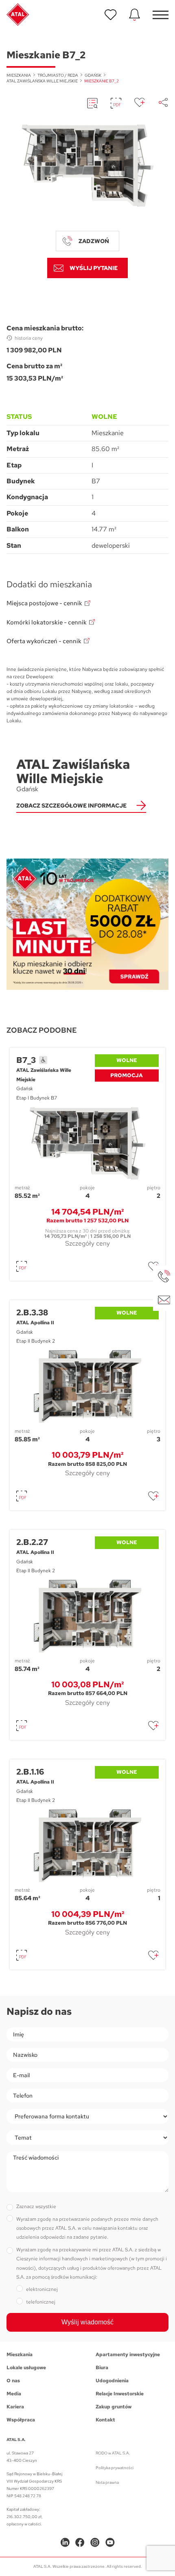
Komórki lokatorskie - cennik (47, 622)
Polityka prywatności (115, 2468)
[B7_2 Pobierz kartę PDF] (116, 103)
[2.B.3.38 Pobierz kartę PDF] (22, 1496)
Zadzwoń (94, 241)
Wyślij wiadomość (87, 2322)
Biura (102, 2368)
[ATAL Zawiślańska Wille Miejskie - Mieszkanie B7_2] (87, 166)
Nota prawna (107, 2482)
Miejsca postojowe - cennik (44, 603)
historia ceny (29, 338)
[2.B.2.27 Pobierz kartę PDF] (22, 1726)
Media (14, 2394)
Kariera (15, 2407)
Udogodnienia (112, 2381)
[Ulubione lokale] (111, 15)
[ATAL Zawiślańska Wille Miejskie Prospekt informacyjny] (92, 103)
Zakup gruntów (114, 2407)
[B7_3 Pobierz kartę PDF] (22, 1266)
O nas (13, 2381)
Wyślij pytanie (94, 268)
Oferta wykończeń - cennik (44, 641)
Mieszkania (19, 75)
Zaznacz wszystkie (36, 2206)
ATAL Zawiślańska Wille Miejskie (42, 81)
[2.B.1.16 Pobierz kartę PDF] (22, 1955)
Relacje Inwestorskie (120, 2394)
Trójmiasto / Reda (58, 75)
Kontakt (105, 2420)
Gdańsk (93, 75)
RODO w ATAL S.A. (113, 2453)
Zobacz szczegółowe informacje (71, 806)
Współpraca (21, 2420)
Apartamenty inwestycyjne (128, 2355)
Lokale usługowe (26, 2368)
